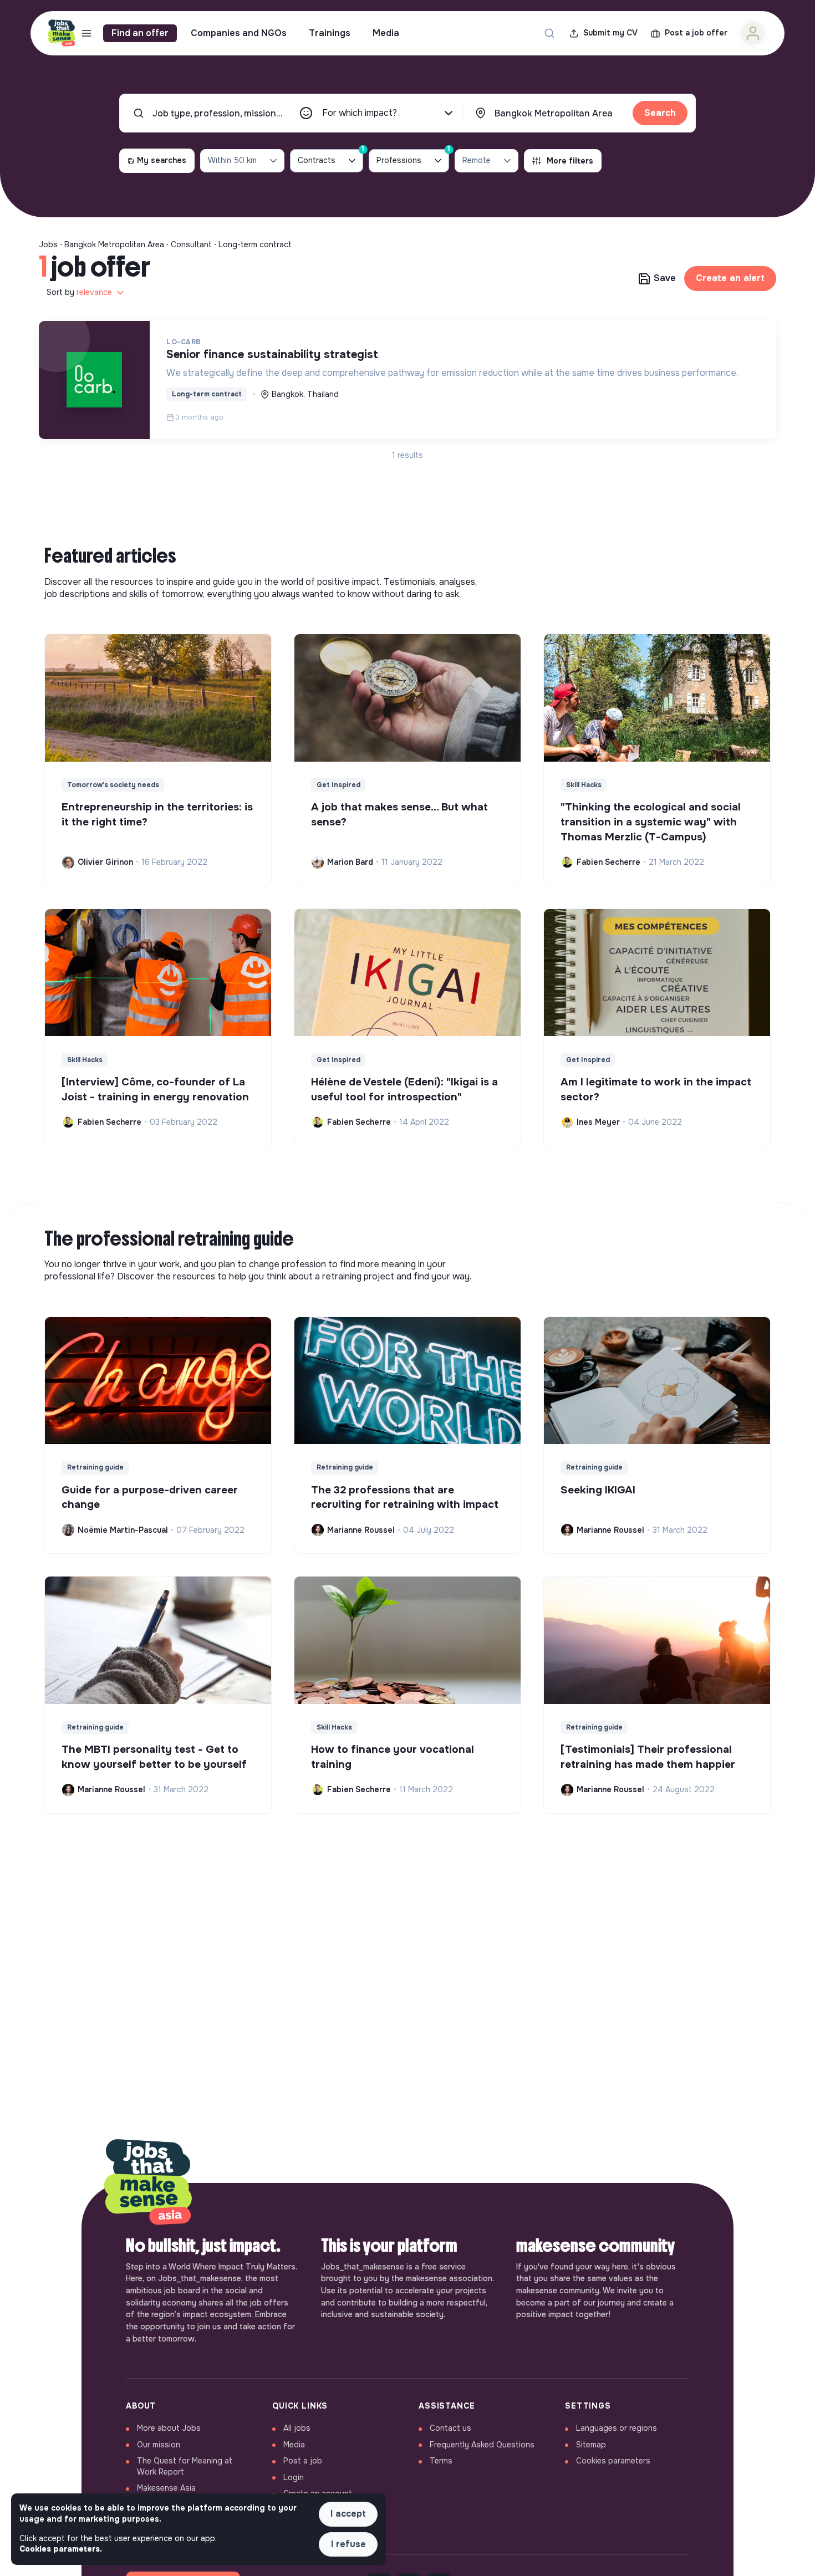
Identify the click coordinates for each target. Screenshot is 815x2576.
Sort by (79, 292)
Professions (413, 157)
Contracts (330, 157)
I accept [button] (348, 2514)
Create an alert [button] (730, 278)
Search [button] (660, 113)
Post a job (303, 2461)
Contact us (450, 2428)
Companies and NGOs (239, 33)
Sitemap (591, 2445)
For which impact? (360, 113)
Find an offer (140, 33)
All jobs (297, 2428)
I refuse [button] (348, 2544)
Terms (441, 2461)
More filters (570, 161)
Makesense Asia (166, 2488)
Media (386, 33)
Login (294, 2477)
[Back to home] (148, 2183)
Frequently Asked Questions (482, 2445)
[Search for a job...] (549, 33)
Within (232, 160)
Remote (477, 160)
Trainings (330, 33)
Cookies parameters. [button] (61, 2549)
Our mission (159, 2445)
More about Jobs (169, 2428)
